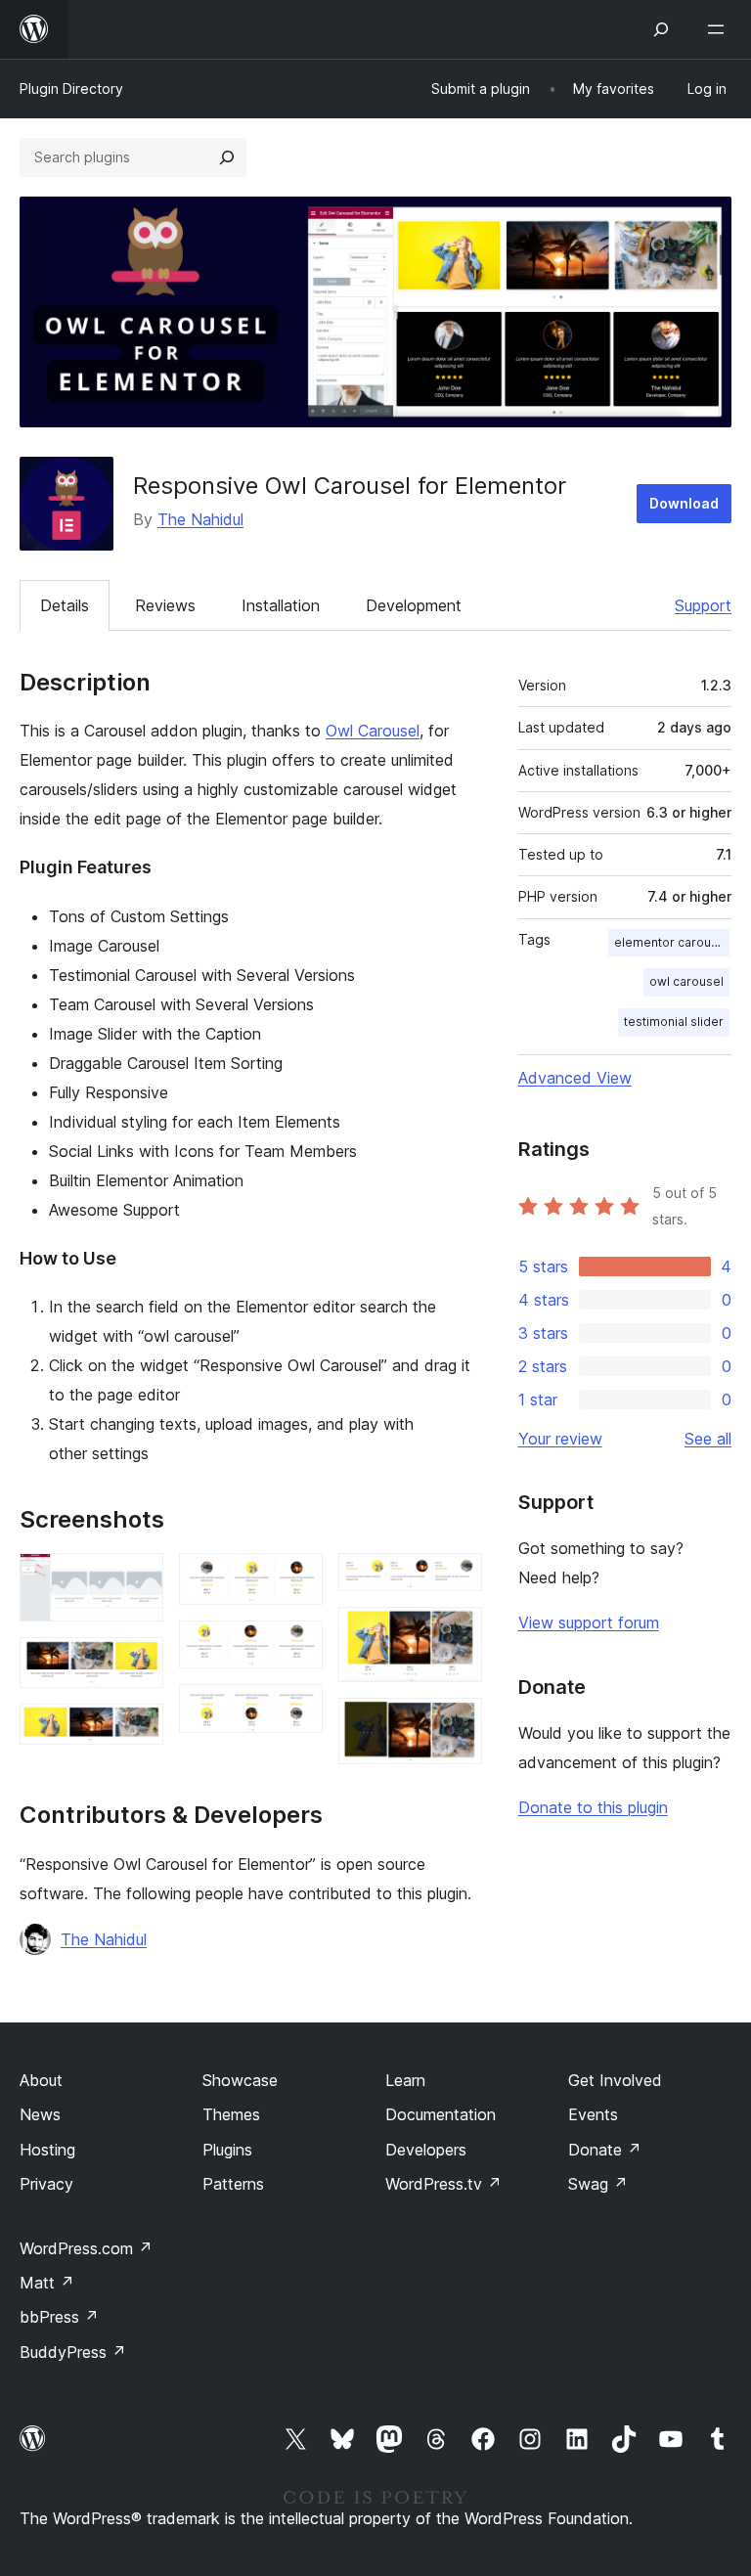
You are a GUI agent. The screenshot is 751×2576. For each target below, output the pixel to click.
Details (65, 605)
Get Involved (615, 2080)
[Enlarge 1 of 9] (137, 1579)
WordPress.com (86, 2248)
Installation (281, 605)
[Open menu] (720, 29)
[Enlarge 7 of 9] (456, 1579)
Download (684, 503)
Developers (426, 2150)
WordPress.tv (443, 2184)
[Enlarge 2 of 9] (137, 1664)
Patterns (233, 2184)
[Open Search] (661, 29)
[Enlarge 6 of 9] (296, 1710)
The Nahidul (200, 519)
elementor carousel (671, 942)
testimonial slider (674, 1022)
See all (708, 1439)
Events (593, 2114)
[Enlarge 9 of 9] (456, 1724)
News (40, 2114)
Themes (231, 2114)
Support (703, 605)
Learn (405, 2080)
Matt (47, 2283)
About (41, 2080)
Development (414, 605)
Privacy (46, 2184)
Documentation (441, 2114)
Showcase (240, 2080)
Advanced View (575, 1078)
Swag (598, 2184)
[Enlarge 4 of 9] (296, 1579)
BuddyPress (73, 2352)
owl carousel (686, 981)
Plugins (227, 2150)
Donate (605, 2150)
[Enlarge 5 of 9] (296, 1647)
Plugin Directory (71, 89)
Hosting (47, 2150)
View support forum (589, 1622)
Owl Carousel (373, 731)
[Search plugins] (227, 157)
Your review (560, 1439)
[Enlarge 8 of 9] (456, 1633)
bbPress (59, 2317)
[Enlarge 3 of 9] (137, 1730)
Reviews (165, 605)
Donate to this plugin (593, 1807)
